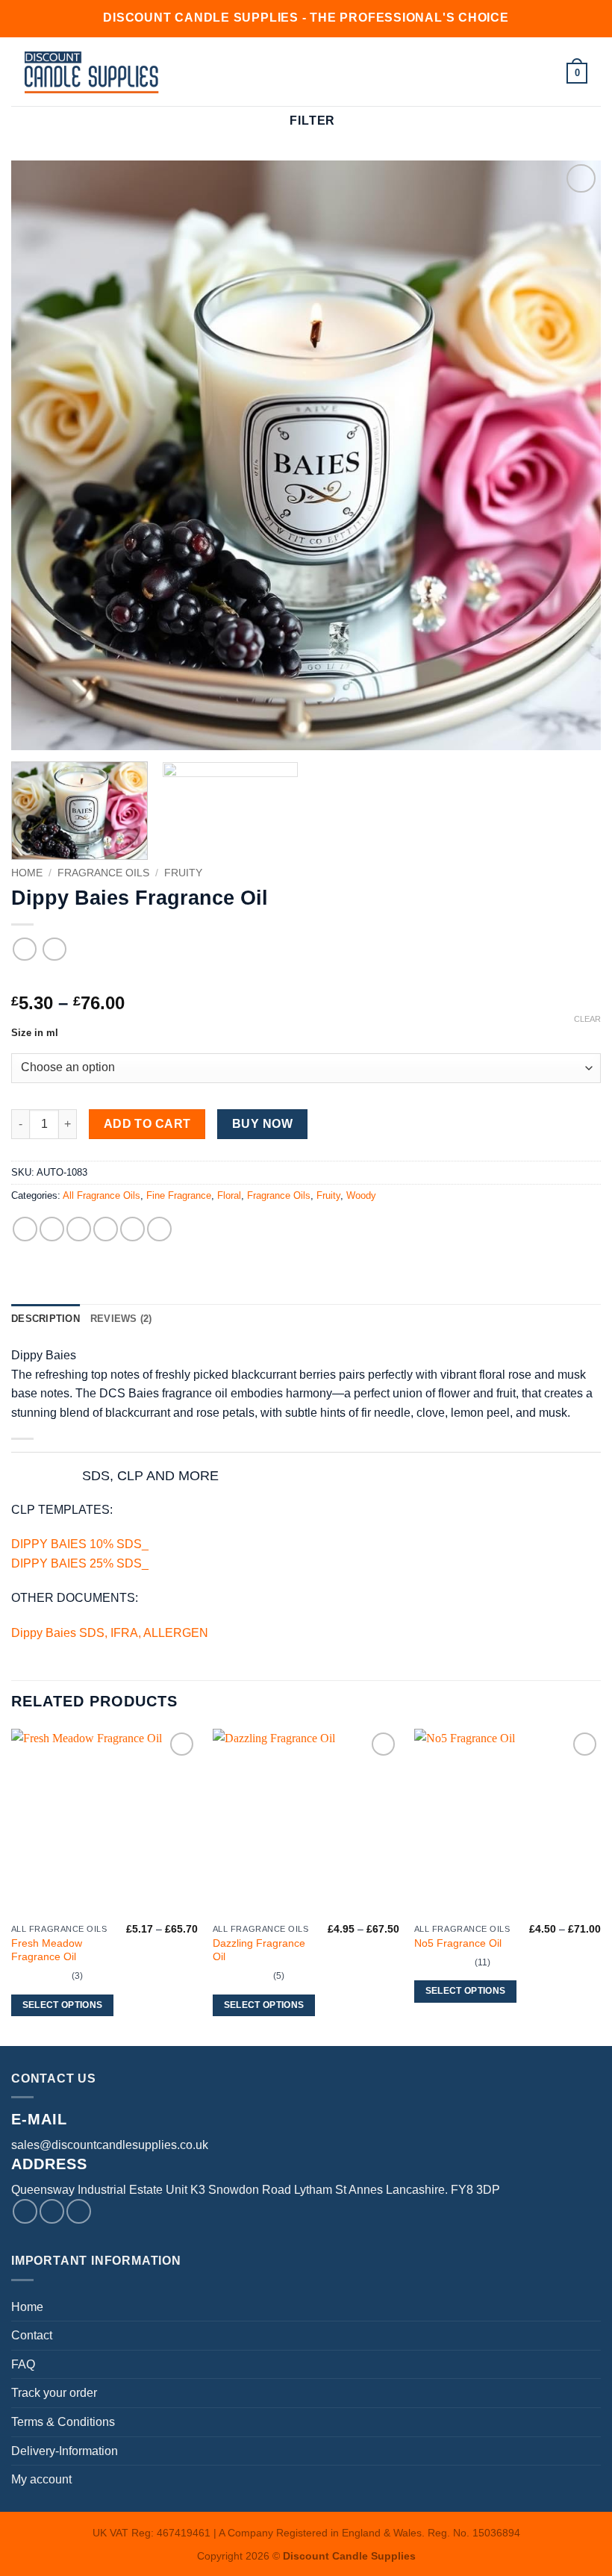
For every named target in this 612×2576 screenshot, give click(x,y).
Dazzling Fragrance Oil (259, 1950)
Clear (587, 1019)
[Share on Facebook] (52, 1229)
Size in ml (35, 1033)
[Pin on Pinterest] (132, 1229)
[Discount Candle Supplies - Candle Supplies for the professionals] (92, 72)
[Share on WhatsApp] (25, 1229)
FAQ (23, 2364)
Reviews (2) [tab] (121, 1319)
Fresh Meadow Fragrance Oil (47, 1950)
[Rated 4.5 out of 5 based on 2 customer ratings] (306, 979)
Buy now (262, 1124)
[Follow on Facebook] (25, 2211)
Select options (63, 2005)
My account (41, 2479)
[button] (244, 72)
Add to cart (147, 1124)
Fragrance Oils (103, 873)
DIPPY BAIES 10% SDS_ (80, 1544)
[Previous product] (54, 949)
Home (27, 873)
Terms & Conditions (63, 2422)
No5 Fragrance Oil (458, 1943)
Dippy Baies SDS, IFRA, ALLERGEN (110, 1633)
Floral (229, 1195)
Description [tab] (46, 1319)
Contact (32, 2335)
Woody (361, 1195)
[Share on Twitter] (79, 1229)
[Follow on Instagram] (52, 2211)
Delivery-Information (65, 2451)
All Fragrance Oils (102, 1195)
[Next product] (24, 949)
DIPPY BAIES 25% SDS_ (80, 1563)
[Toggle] (58, 1477)
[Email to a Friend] (106, 1229)
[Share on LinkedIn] (159, 1229)
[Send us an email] (79, 2211)
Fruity (183, 873)
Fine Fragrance (179, 1195)
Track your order (54, 2393)
